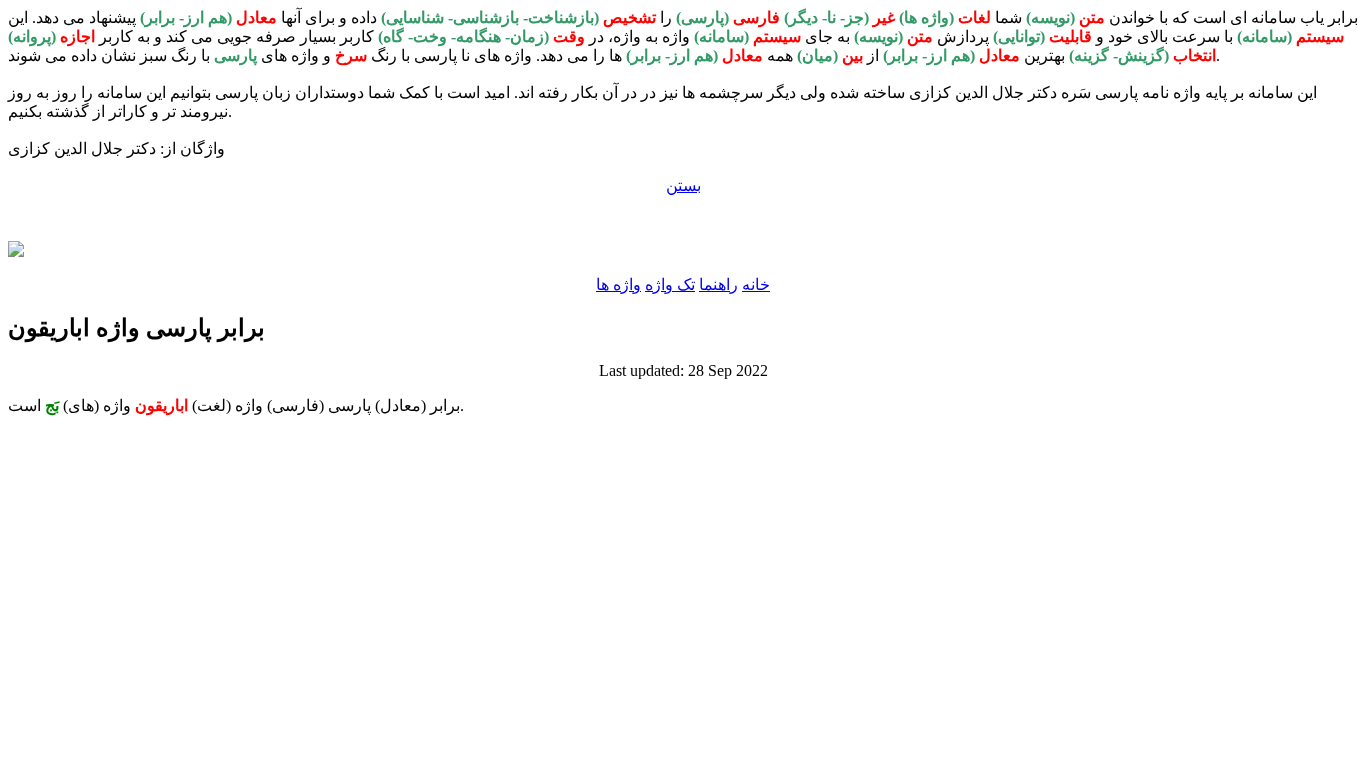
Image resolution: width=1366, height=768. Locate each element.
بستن (683, 185)
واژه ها (618, 284)
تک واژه (670, 284)
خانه (756, 284)
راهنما (718, 284)
